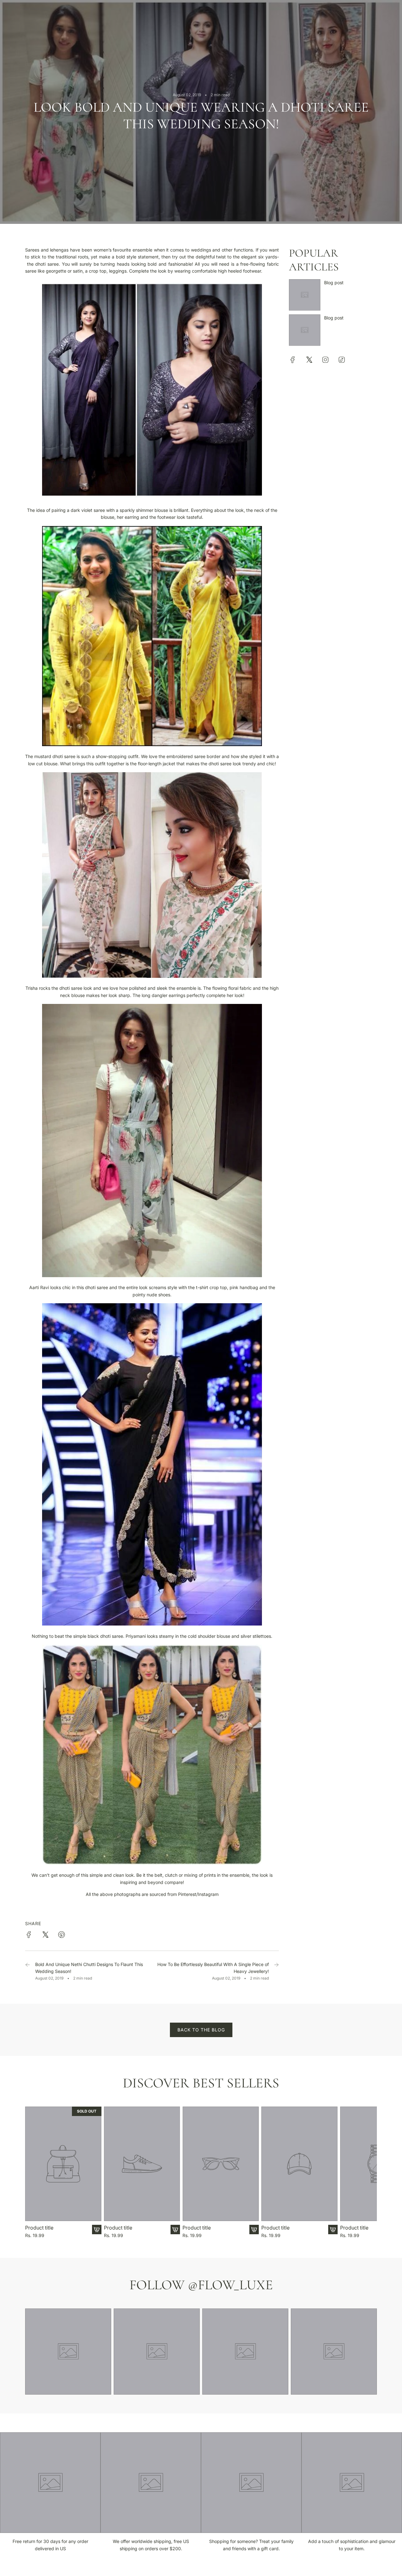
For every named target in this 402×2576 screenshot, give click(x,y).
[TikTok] (342, 360)
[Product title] (63, 2164)
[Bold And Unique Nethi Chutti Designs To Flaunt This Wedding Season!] (28, 1971)
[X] (309, 360)
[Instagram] (325, 360)
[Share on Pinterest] (62, 1936)
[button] (32, 2173)
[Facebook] (293, 360)
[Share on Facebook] (29, 1936)
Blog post (334, 283)
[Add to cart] (97, 2230)
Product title (39, 2228)
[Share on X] (45, 1936)
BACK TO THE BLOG (201, 2030)
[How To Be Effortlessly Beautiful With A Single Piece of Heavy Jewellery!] (276, 1971)
